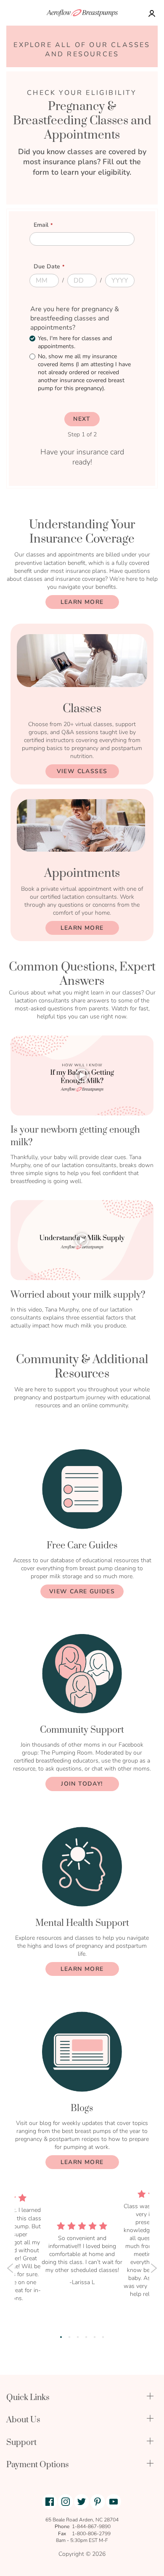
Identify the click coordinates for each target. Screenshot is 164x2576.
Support (21, 2443)
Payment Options (38, 2465)
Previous (10, 2268)
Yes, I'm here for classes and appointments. (75, 342)
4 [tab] (86, 2337)
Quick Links (28, 2398)
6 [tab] (103, 2337)
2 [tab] (69, 2337)
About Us (23, 2420)
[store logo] (82, 13)
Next (154, 2268)
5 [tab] (95, 2337)
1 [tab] (61, 2337)
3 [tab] (78, 2337)
